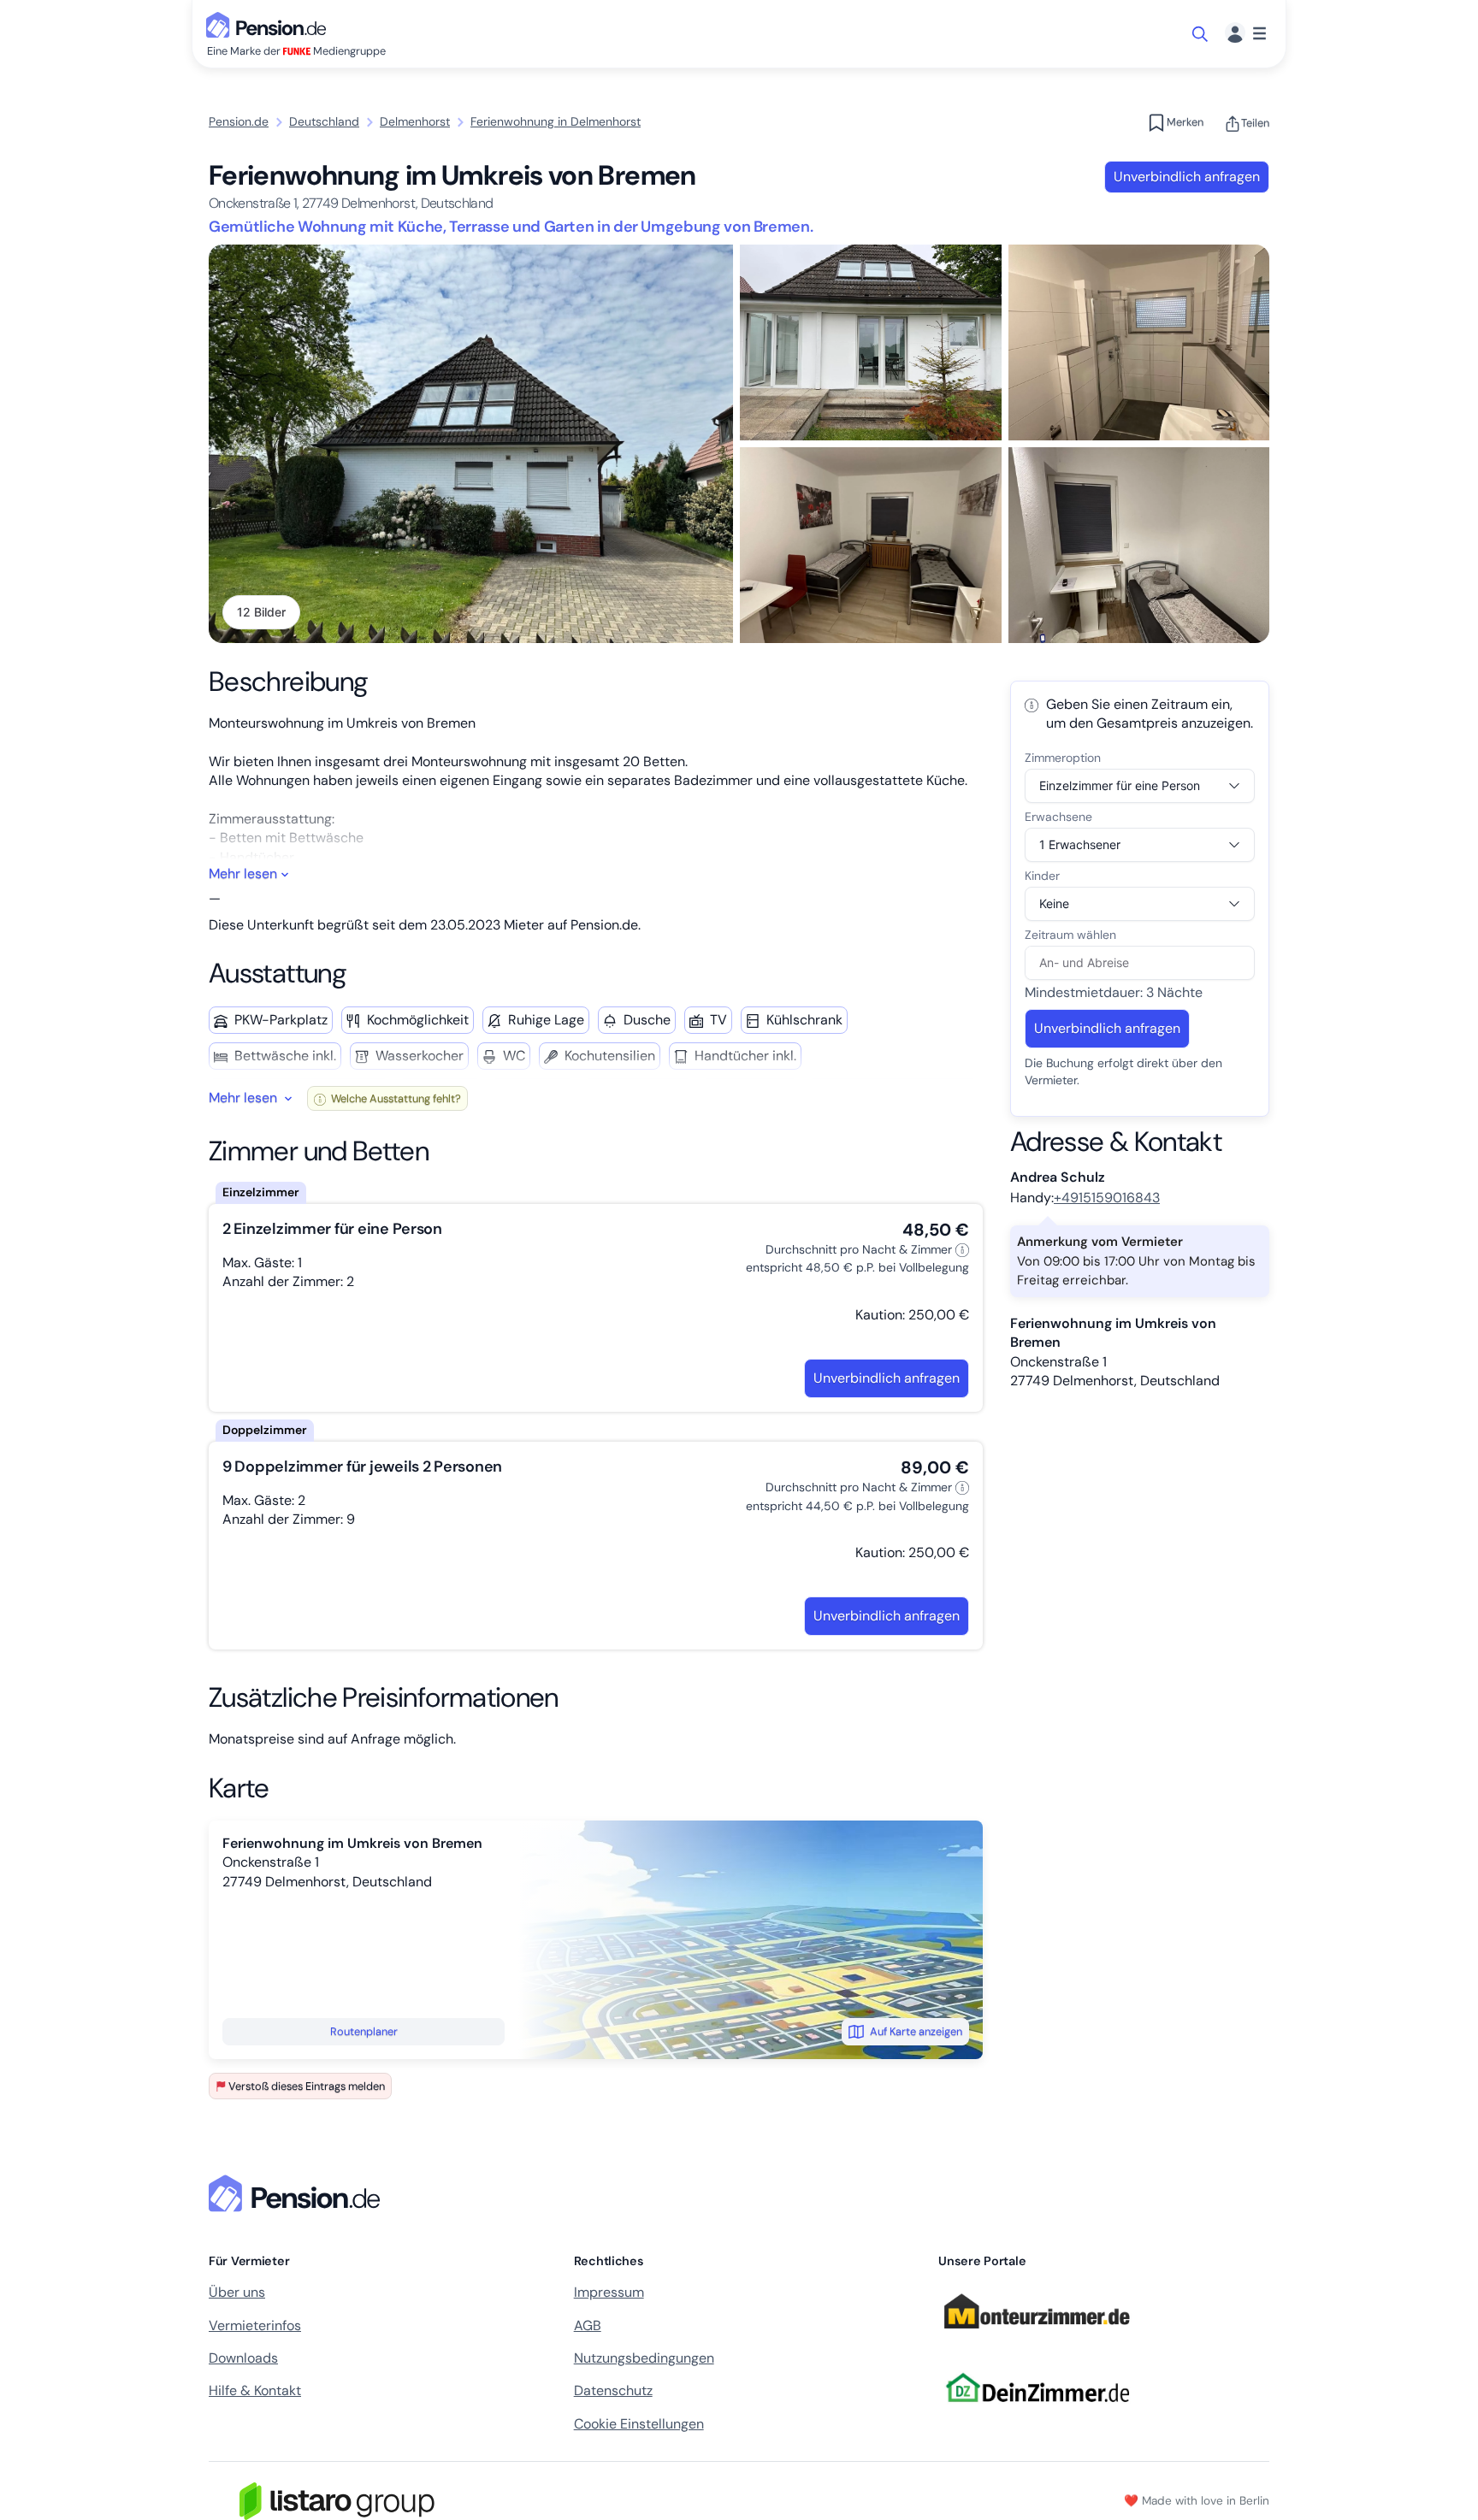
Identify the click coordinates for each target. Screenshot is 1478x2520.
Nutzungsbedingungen (644, 2358)
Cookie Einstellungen (639, 2424)
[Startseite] (298, 2193)
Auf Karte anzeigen (916, 2031)
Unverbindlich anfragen (1187, 177)
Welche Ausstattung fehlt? (395, 1098)
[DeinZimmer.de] (1037, 2413)
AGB (588, 2325)
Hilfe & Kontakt (255, 2390)
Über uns (237, 2292)
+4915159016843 (1107, 1198)
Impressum (609, 2292)
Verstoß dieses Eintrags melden (307, 2086)
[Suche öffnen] (1201, 34)
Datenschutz (613, 2390)
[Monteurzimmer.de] (1037, 2336)
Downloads (243, 2358)
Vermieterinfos (255, 2325)
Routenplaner (364, 2031)
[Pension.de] (269, 24)
